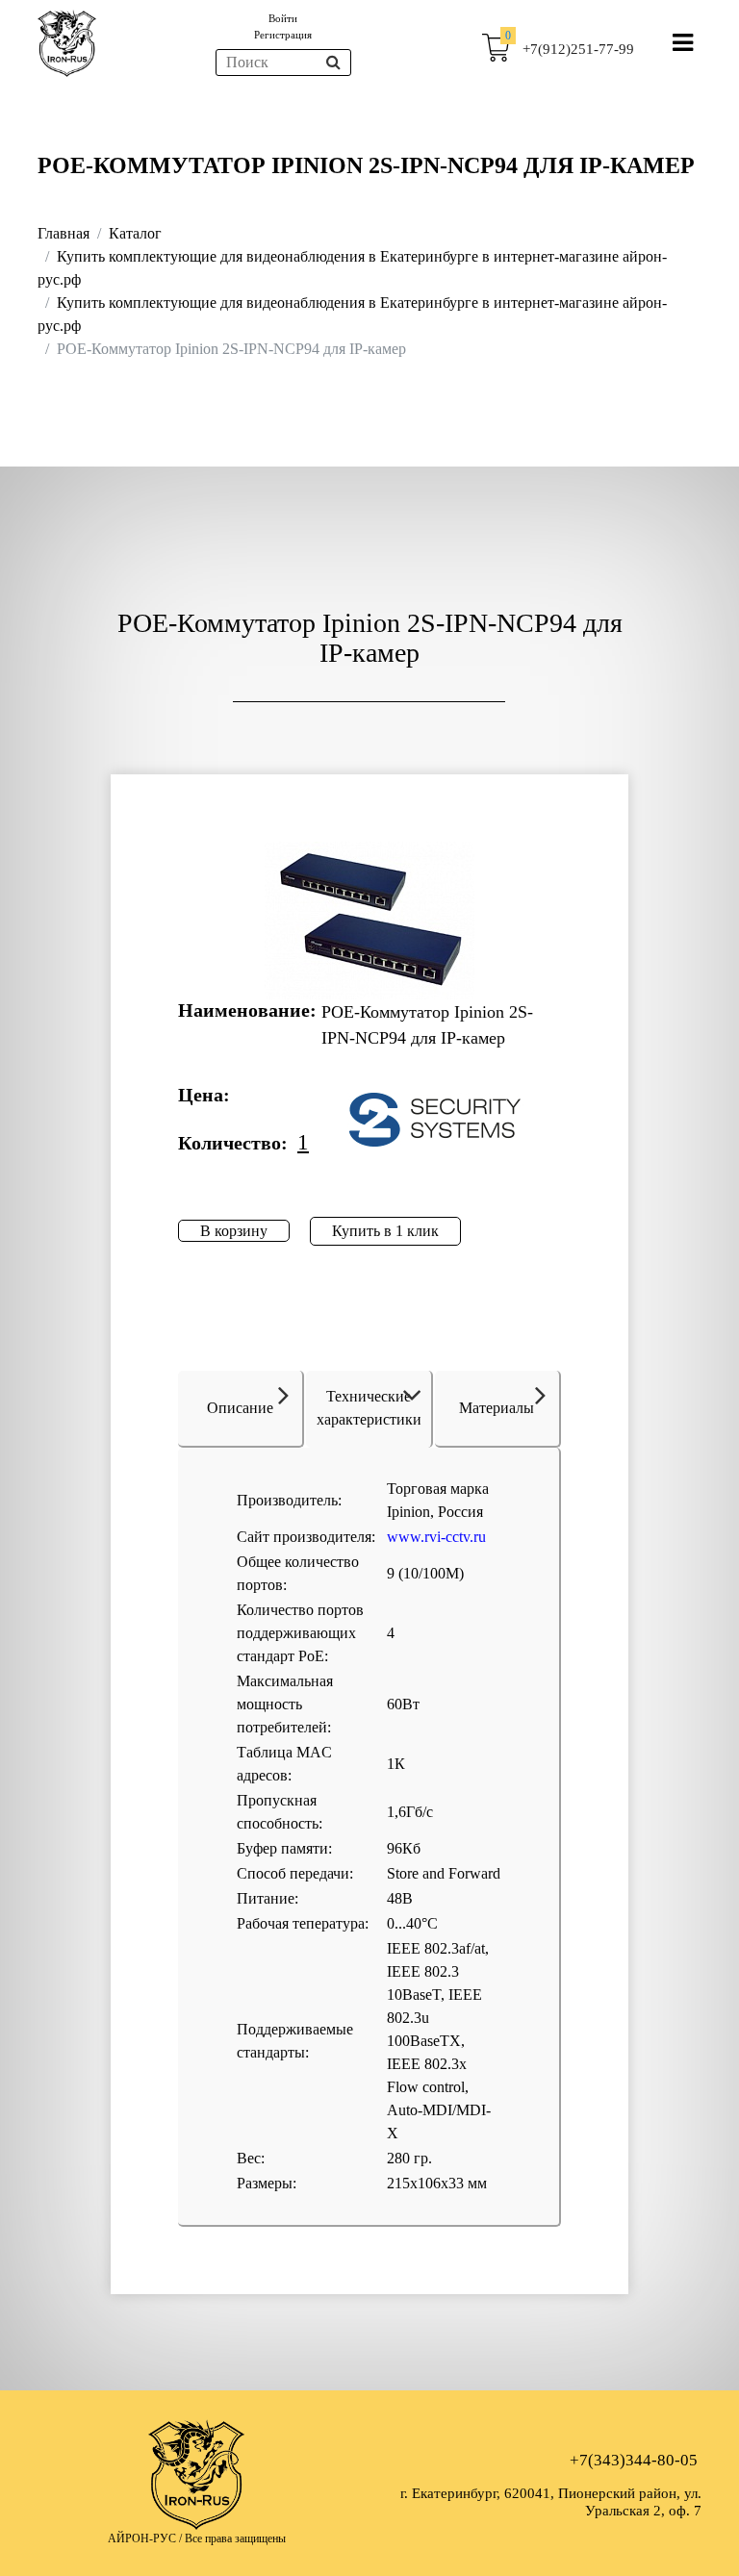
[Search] (333, 63)
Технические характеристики (369, 1408)
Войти (283, 18)
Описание (240, 1408)
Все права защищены (235, 2538)
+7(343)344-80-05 (634, 2460)
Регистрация (283, 35)
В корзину (234, 1231)
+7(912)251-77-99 (578, 49)
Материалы (497, 1408)
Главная (64, 233)
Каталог (135, 233)
